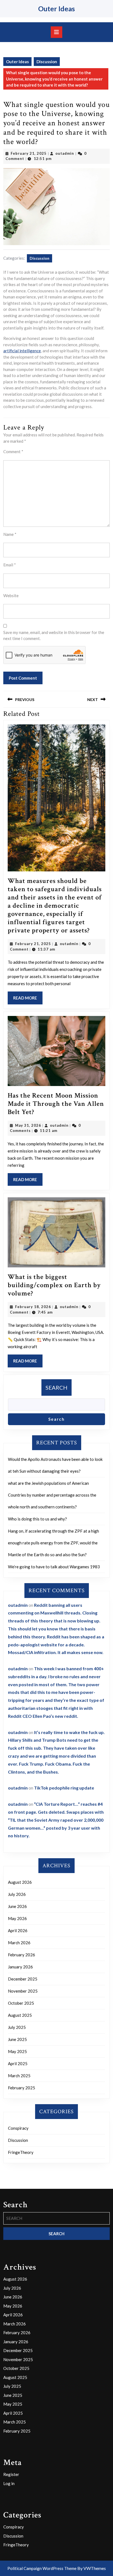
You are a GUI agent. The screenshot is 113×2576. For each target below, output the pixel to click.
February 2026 (22, 1955)
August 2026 (20, 1882)
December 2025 (23, 1979)
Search (56, 1387)
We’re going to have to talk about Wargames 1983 (54, 1567)
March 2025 (19, 2076)
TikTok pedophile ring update (64, 1788)
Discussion (47, 62)
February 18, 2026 (33, 1307)
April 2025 (18, 2063)
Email (10, 565)
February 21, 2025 (29, 153)
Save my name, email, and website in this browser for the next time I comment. (54, 635)
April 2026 (18, 1930)
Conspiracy (18, 2128)
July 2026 (17, 1894)
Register (11, 2474)
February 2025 (22, 2088)
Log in (9, 2483)
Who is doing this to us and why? (37, 1519)
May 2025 (17, 2051)
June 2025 (17, 2039)
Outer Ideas (56, 9)
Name (10, 534)
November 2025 (23, 1991)
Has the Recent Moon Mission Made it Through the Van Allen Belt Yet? (56, 1104)
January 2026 (20, 1967)
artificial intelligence (22, 351)
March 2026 (19, 1943)
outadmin (65, 153)
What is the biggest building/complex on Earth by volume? (54, 1285)
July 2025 (17, 2027)
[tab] (56, 32)
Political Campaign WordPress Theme (42, 2568)
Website (11, 595)
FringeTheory (21, 2152)
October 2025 (21, 2003)
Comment (13, 452)
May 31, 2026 (28, 1125)
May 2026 (17, 1918)
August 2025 (20, 2015)
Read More (28, 1000)
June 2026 (17, 1906)
